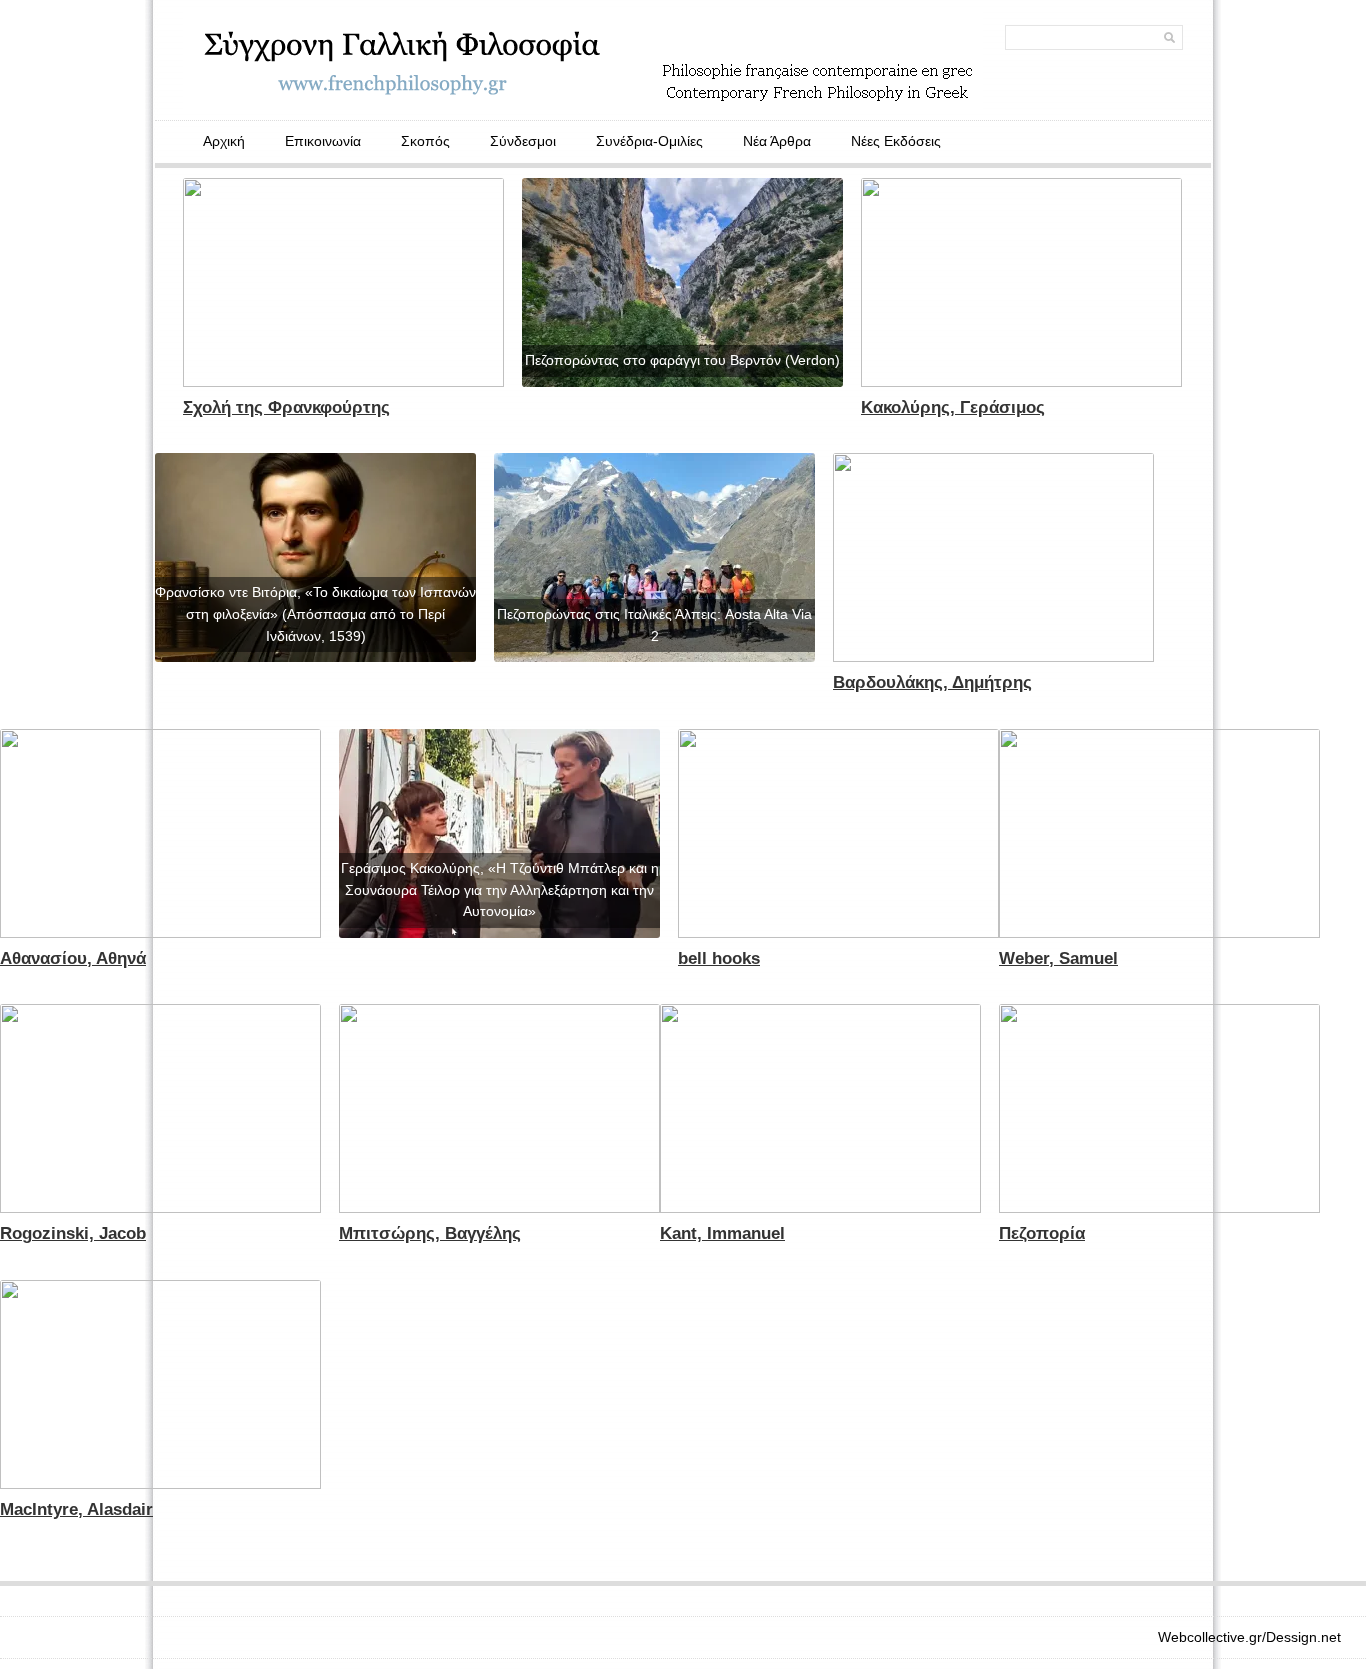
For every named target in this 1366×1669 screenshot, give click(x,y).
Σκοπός (425, 141)
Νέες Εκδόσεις (896, 141)
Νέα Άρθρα (777, 141)
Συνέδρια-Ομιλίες (649, 141)
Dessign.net (1303, 1637)
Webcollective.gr (1210, 1637)
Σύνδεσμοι (523, 141)
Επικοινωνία (323, 141)
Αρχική (224, 141)
